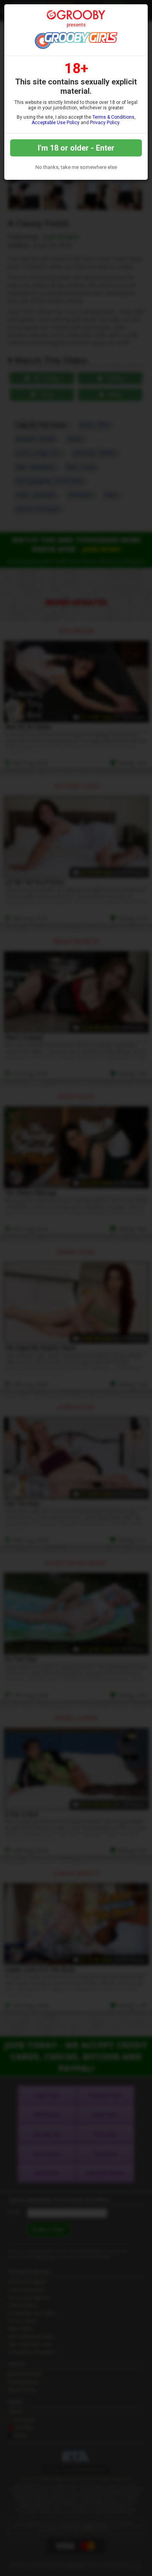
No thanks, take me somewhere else (76, 167)
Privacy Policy (105, 123)
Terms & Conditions (113, 117)
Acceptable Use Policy (56, 123)
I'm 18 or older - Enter (76, 148)
